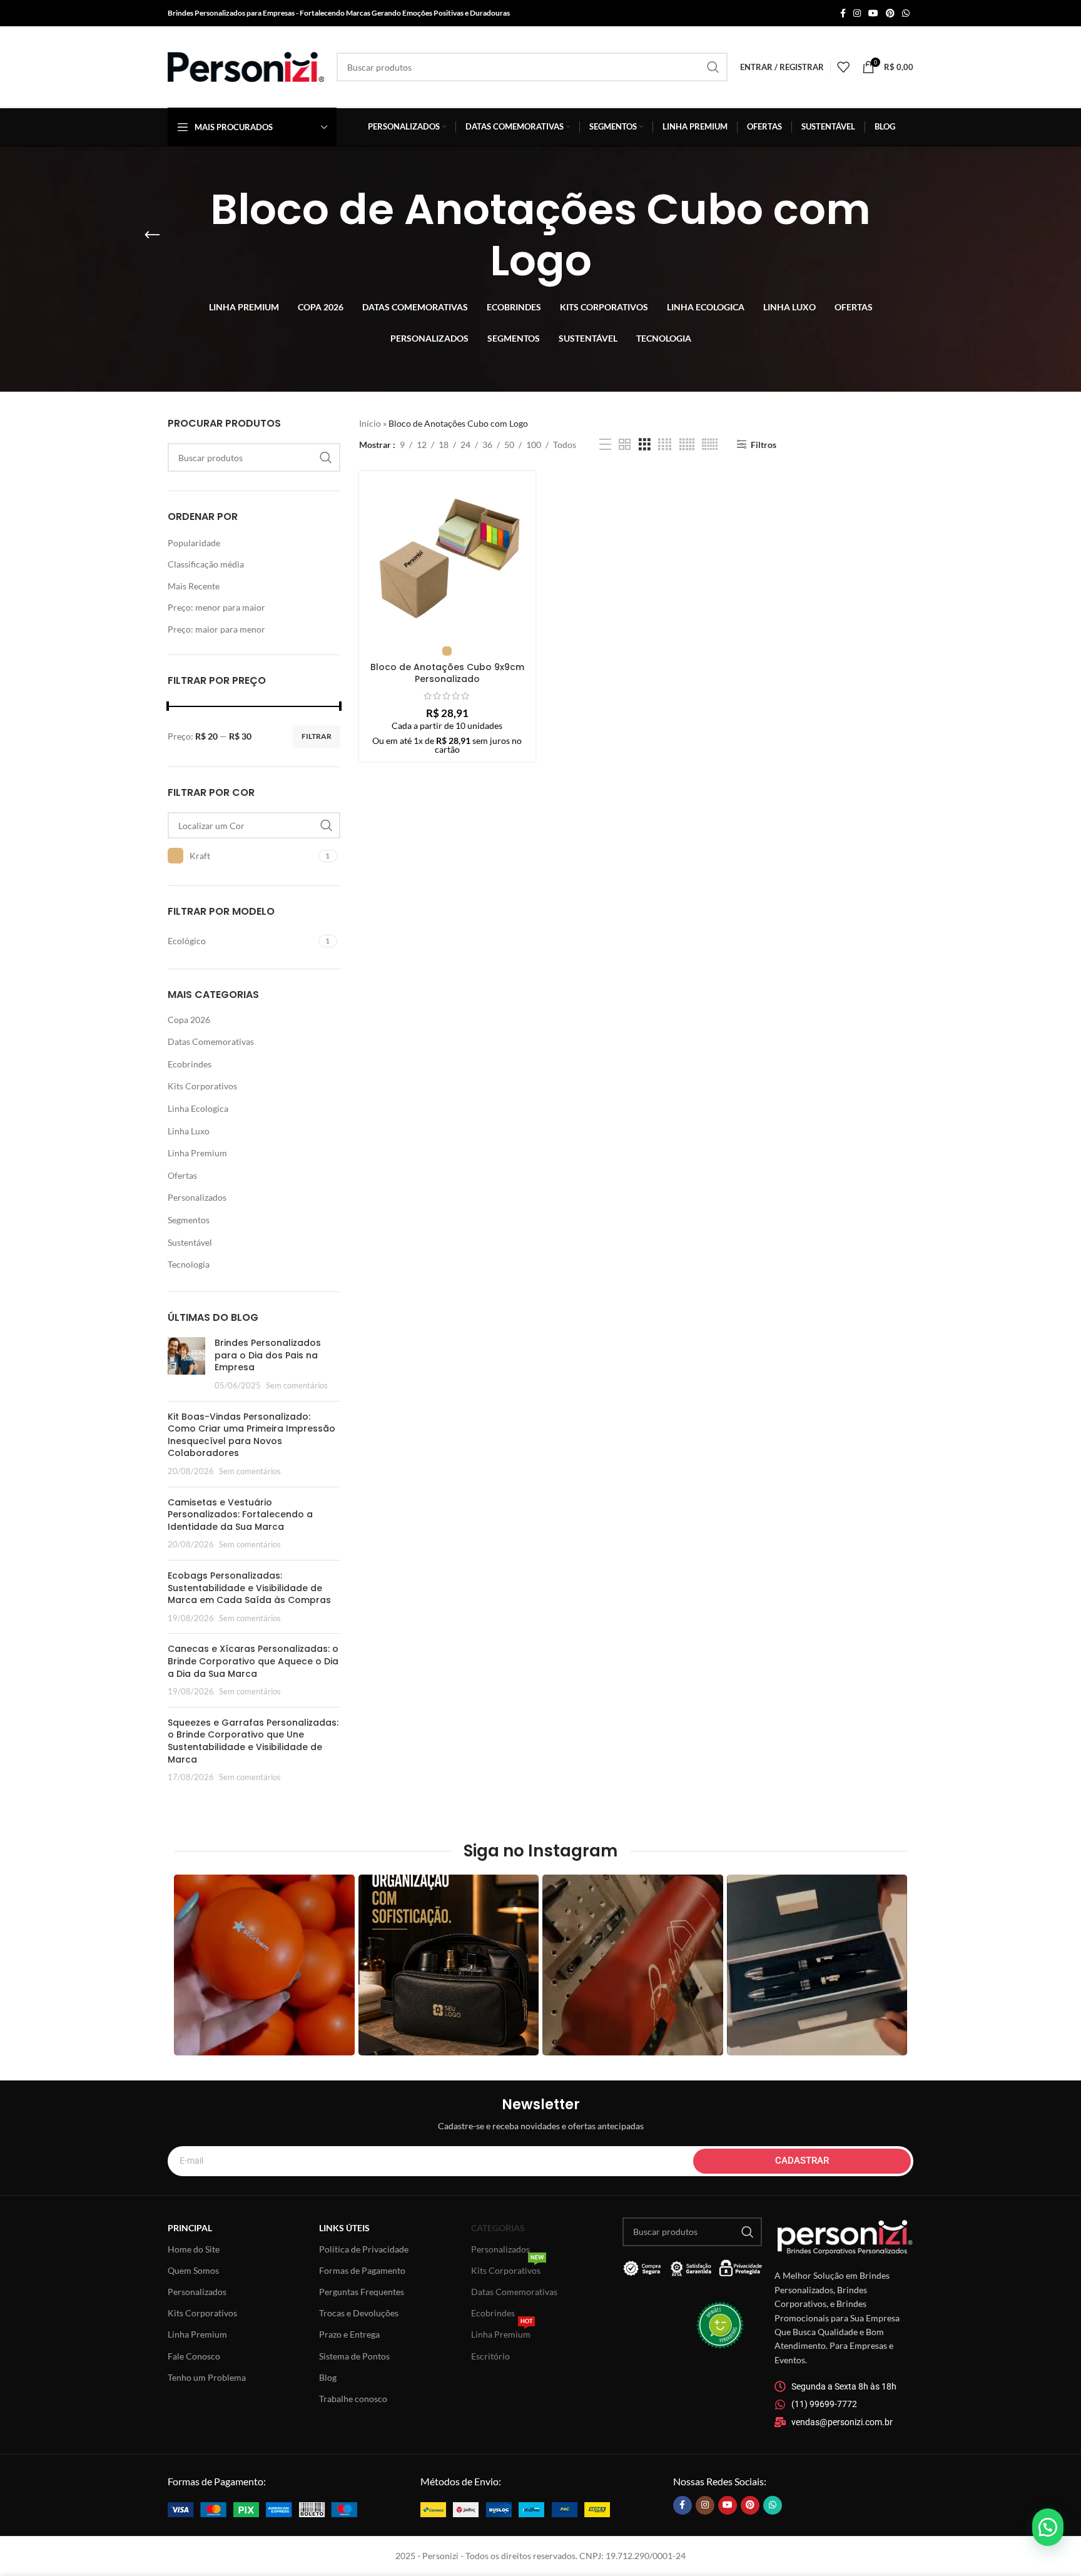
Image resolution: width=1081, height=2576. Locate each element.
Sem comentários (297, 1386)
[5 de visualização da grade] (687, 445)
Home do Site (194, 2249)
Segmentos (189, 1220)
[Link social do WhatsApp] (906, 13)
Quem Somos (193, 2270)
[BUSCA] (713, 67)
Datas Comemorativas (211, 1041)
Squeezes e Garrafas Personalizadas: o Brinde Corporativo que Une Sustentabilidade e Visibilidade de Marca (253, 1741)
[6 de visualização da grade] (710, 445)
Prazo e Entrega (349, 2334)
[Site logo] (246, 66)
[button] (1048, 2527)
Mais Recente (194, 586)
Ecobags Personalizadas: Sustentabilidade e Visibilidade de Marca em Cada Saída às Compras (249, 1588)
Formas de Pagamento (362, 2270)
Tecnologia (189, 1264)
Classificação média (206, 564)
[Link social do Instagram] (857, 13)
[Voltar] (152, 235)
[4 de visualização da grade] (665, 445)
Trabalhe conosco (353, 2399)
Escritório (490, 2356)
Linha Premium (197, 1153)
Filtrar (317, 736)
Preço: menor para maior (216, 607)
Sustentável (190, 1242)
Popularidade (194, 543)
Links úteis (344, 2228)
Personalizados (197, 1197)
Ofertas (182, 1175)
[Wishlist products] (843, 67)
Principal (190, 2228)
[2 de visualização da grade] (625, 445)
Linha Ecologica (198, 1108)
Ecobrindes (190, 1064)
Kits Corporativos (202, 1086)
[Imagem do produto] (447, 559)
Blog (328, 2377)
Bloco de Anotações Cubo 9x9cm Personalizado (447, 673)
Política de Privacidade (364, 2249)
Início (370, 423)
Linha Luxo (189, 1131)
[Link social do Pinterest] (890, 13)
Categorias (498, 2228)
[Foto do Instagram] (264, 1965)
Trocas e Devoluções (359, 2313)
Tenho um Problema (207, 2377)
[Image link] (262, 2509)
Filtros (763, 444)
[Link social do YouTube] (873, 13)
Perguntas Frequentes (362, 2292)
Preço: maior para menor (216, 629)
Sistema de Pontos (354, 2356)
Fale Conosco (194, 2356)
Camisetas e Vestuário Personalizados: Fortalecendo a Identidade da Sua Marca (240, 1515)
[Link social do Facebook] (843, 13)
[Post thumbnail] (186, 1364)
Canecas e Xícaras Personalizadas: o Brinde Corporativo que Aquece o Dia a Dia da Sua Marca (253, 1661)
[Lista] (605, 445)
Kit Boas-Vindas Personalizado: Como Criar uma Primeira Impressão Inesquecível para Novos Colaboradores (251, 1435)
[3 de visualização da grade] (645, 445)
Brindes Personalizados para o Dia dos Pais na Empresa (268, 1355)
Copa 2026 (189, 1020)
